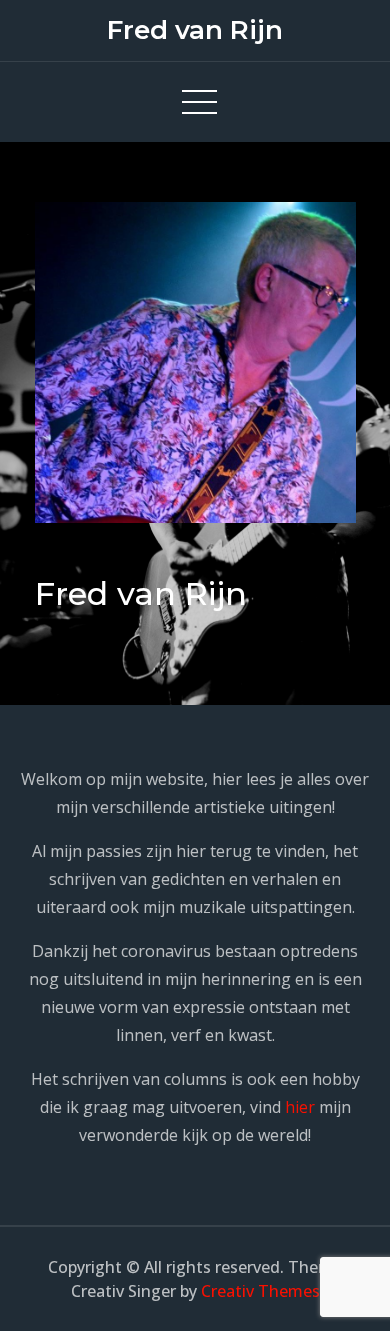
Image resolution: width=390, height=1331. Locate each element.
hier (300, 1107)
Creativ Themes (260, 1291)
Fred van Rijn (195, 30)
